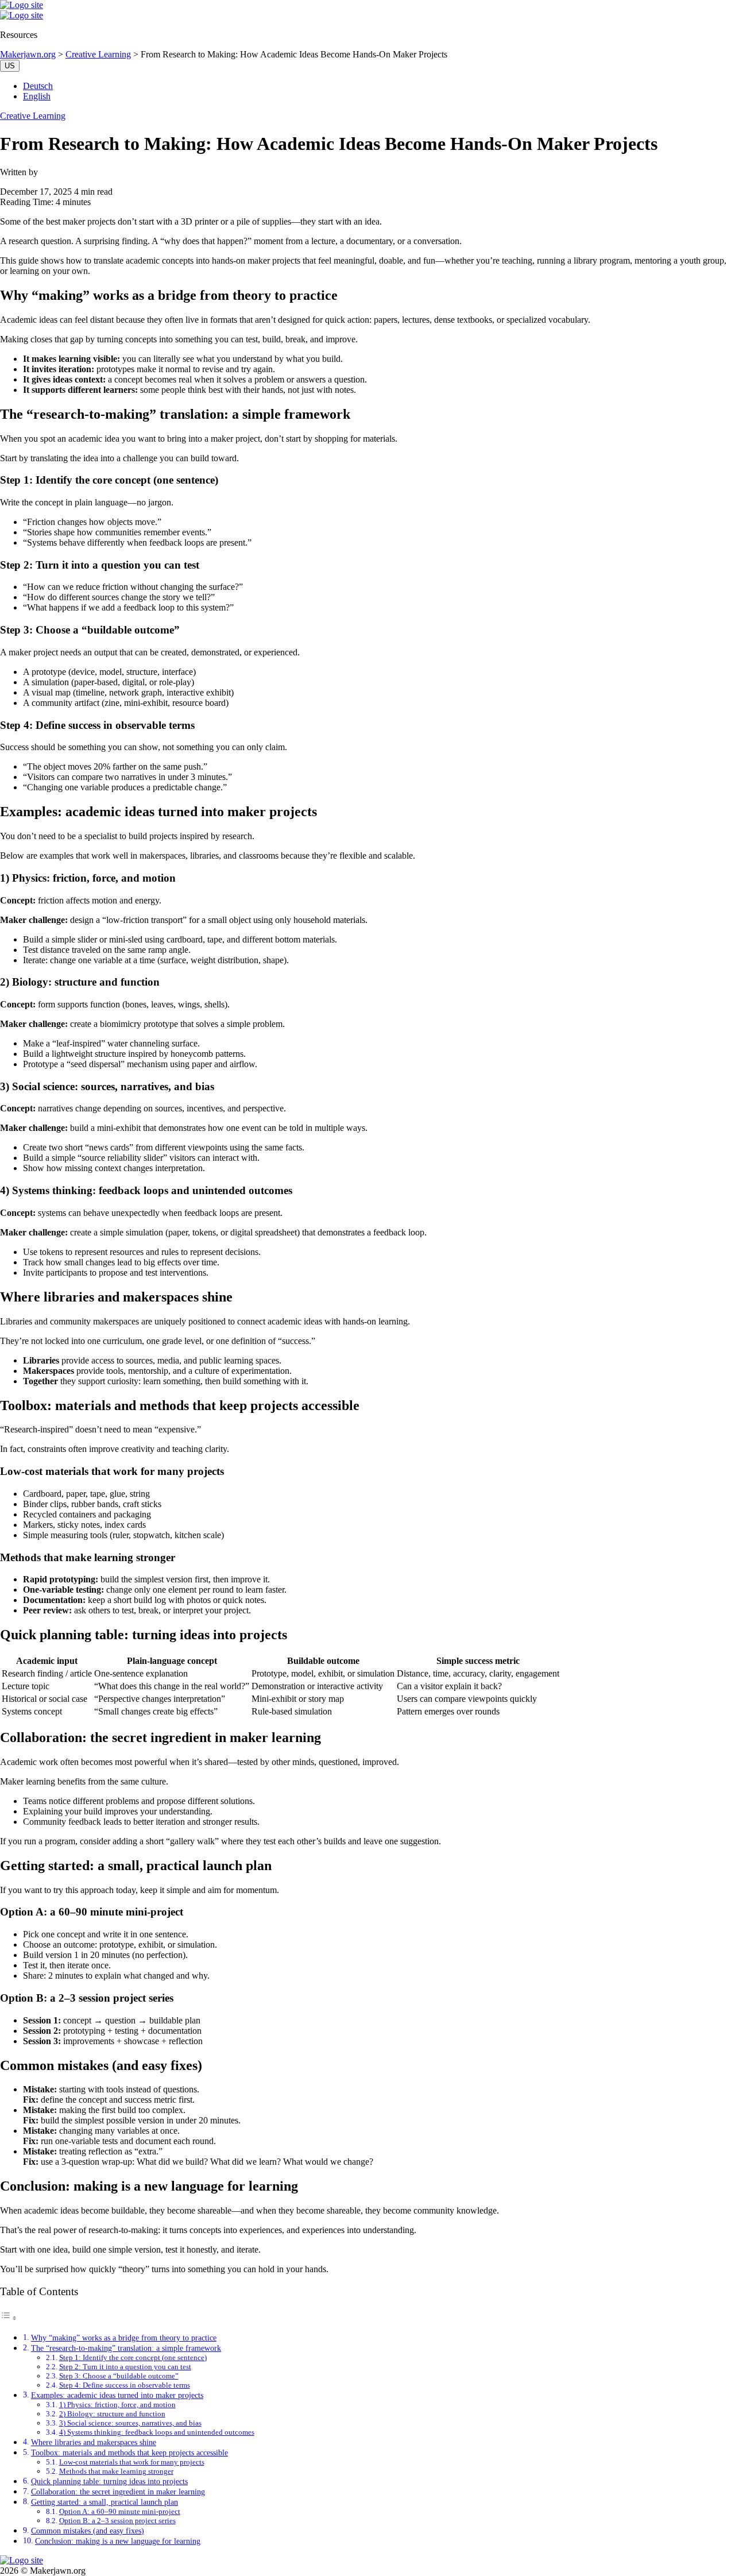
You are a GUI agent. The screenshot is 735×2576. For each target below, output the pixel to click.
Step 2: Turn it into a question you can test (125, 2367)
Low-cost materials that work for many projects (132, 2462)
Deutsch (38, 86)
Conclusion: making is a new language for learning (118, 2541)
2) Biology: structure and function (112, 2414)
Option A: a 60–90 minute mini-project (120, 2511)
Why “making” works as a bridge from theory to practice (124, 2338)
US (10, 66)
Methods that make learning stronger (116, 2471)
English (37, 96)
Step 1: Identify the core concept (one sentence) (133, 2357)
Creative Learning (33, 116)
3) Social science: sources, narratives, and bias (130, 2423)
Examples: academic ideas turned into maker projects (117, 2395)
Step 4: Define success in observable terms (125, 2385)
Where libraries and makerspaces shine (94, 2442)
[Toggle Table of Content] (9, 2318)
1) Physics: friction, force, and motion (117, 2405)
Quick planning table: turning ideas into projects (109, 2481)
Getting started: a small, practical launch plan (105, 2502)
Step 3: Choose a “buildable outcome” (119, 2376)
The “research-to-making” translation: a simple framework (126, 2348)
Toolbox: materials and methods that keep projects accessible (129, 2453)
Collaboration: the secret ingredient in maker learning (118, 2492)
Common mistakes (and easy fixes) (88, 2531)
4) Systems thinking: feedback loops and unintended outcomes (157, 2432)
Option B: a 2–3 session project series (117, 2521)
